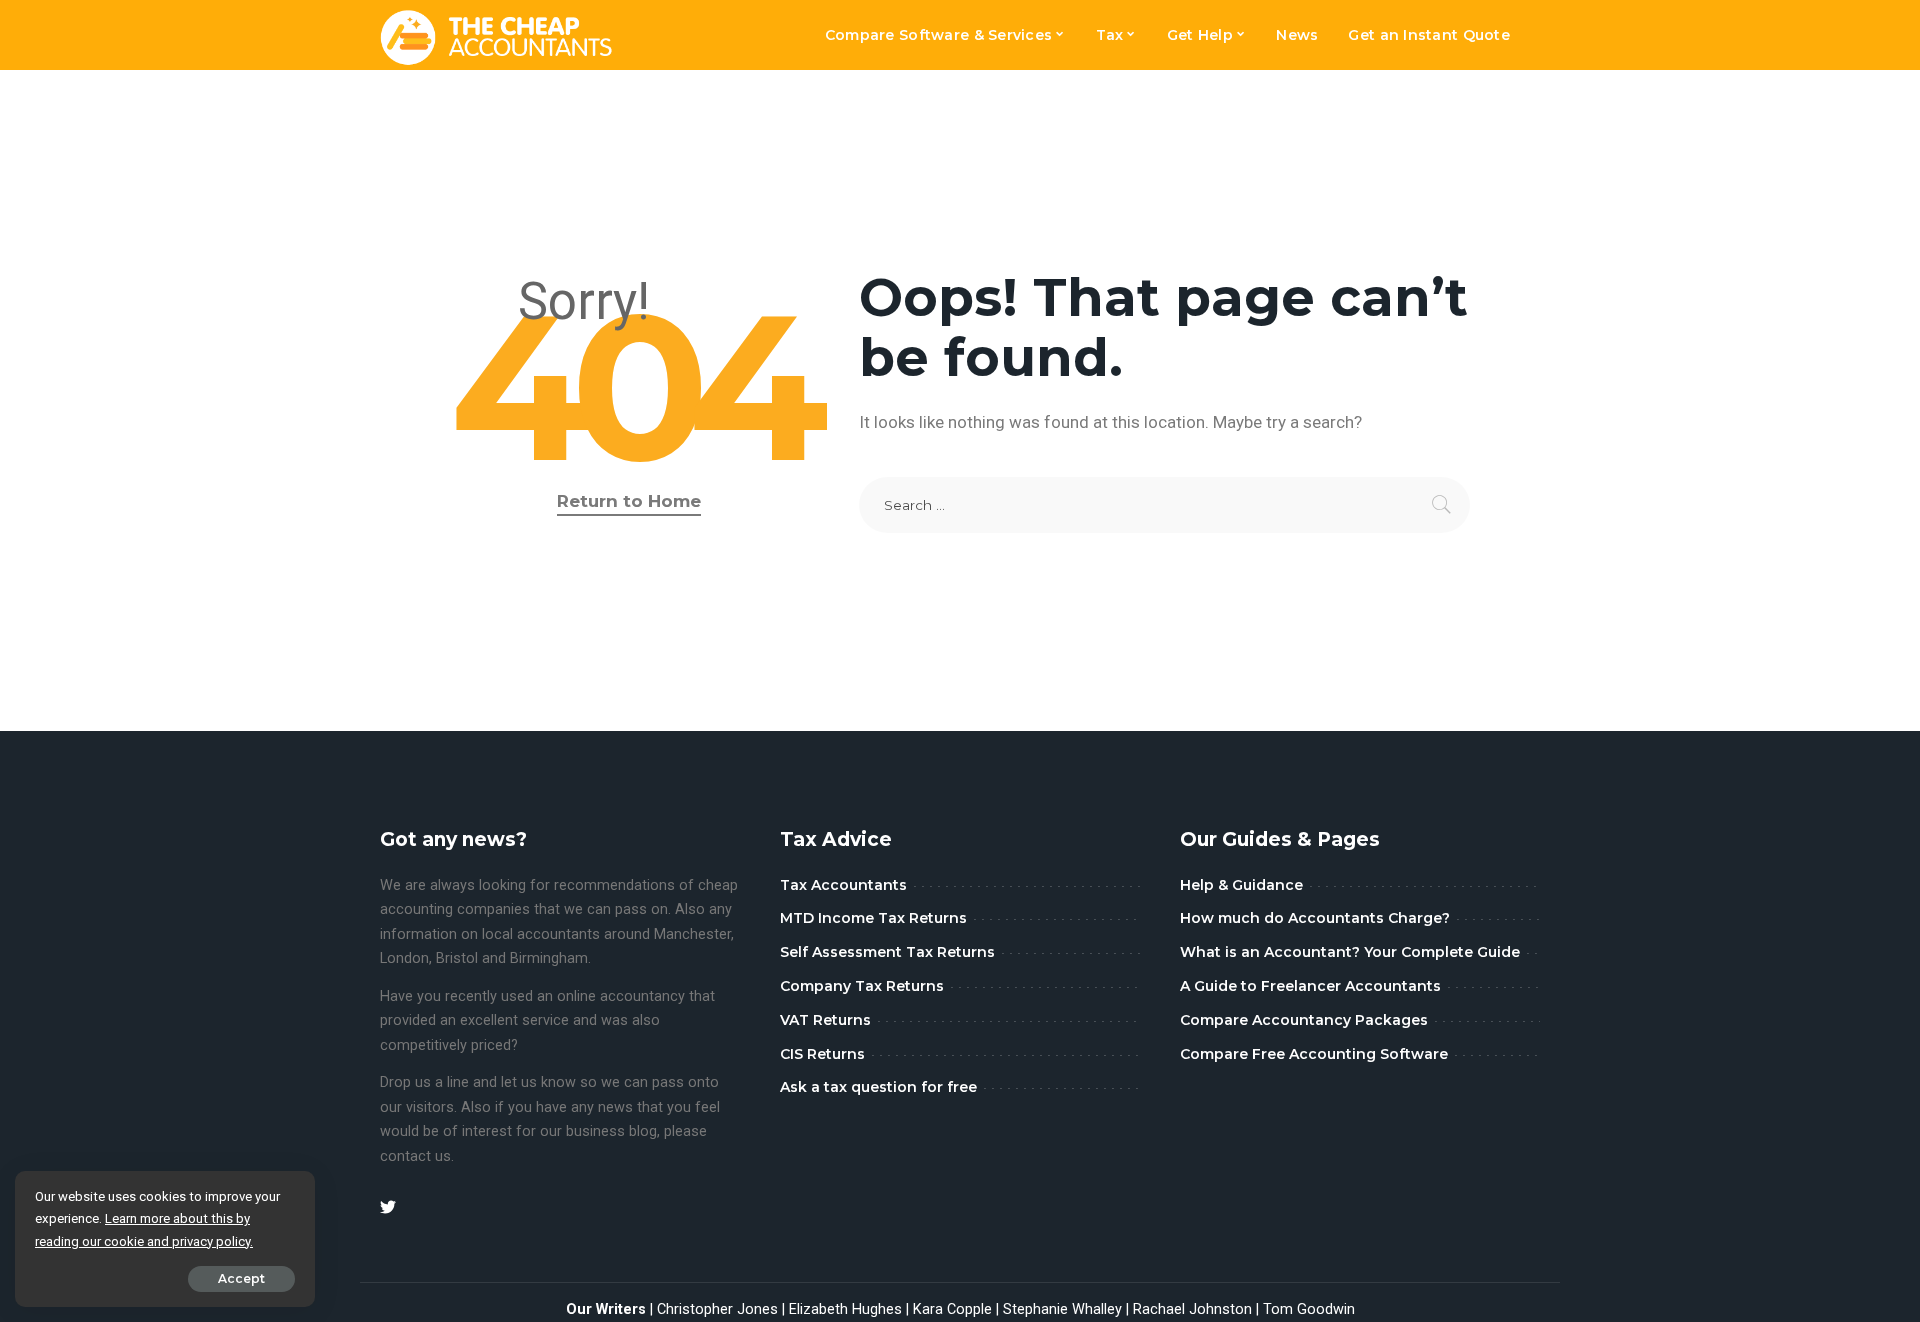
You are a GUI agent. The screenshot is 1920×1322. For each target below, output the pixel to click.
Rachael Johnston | (1198, 1309)
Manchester (692, 934)
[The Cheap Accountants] (496, 35)
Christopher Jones (717, 1309)
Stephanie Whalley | (1068, 1309)
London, (408, 958)
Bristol (457, 958)
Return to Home (629, 501)
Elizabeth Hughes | (851, 1309)
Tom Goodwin (1309, 1309)
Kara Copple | (958, 1309)
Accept (241, 1278)
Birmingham (549, 958)
